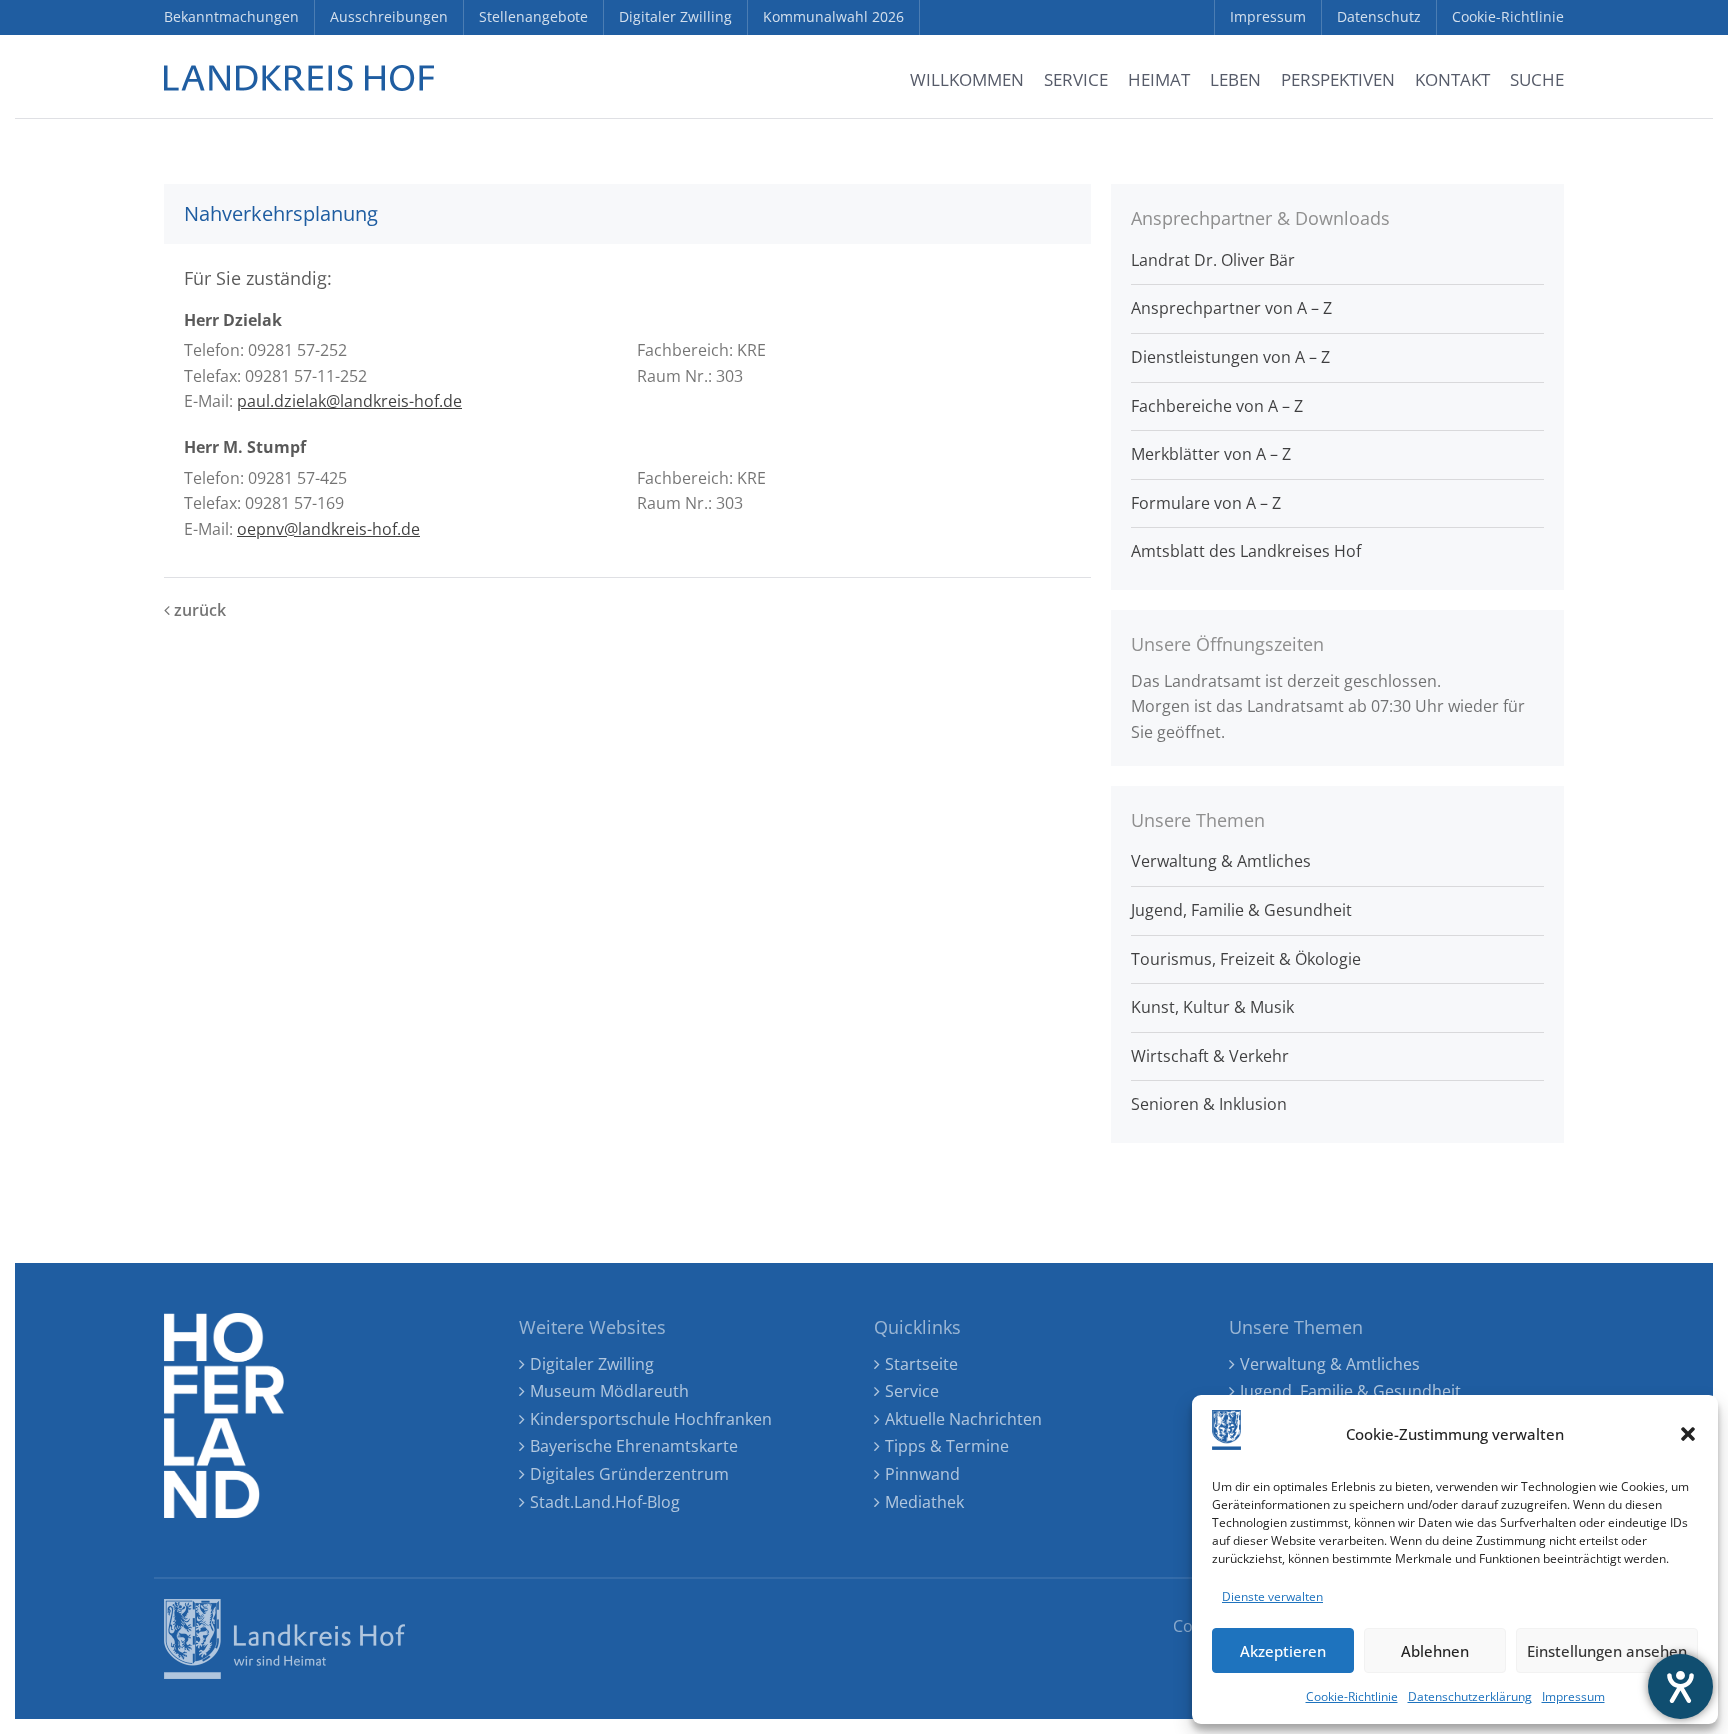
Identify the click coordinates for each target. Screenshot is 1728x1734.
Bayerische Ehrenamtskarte (634, 1446)
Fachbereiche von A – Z (1217, 406)
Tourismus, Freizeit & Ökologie (1246, 959)
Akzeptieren (1283, 1651)
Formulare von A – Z (1206, 503)
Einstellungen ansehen (1607, 1651)
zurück (198, 610)
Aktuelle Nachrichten (963, 1419)
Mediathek (924, 1502)
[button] (1688, 1434)
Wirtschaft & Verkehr (1210, 1056)
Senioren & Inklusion (1209, 1104)
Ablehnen (1435, 1651)
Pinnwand (922, 1474)
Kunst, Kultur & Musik (1212, 1007)
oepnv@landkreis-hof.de (328, 529)
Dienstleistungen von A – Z (1230, 357)
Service (912, 1391)
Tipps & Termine (947, 1446)
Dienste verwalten (1272, 1596)
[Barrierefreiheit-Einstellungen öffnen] (1680, 1686)
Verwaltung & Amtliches (1221, 861)
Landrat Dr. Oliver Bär (1213, 260)
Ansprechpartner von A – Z (1231, 308)
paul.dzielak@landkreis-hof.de (349, 401)
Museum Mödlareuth (609, 1391)
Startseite (921, 1364)
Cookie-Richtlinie (1352, 1696)
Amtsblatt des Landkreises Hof (1246, 551)
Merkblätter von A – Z (1211, 454)
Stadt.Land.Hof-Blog (605, 1502)
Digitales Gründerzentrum (629, 1474)
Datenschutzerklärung (1470, 1696)
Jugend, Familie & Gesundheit (1241, 910)
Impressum (1573, 1696)
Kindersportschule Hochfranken (651, 1419)
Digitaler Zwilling (592, 1364)
